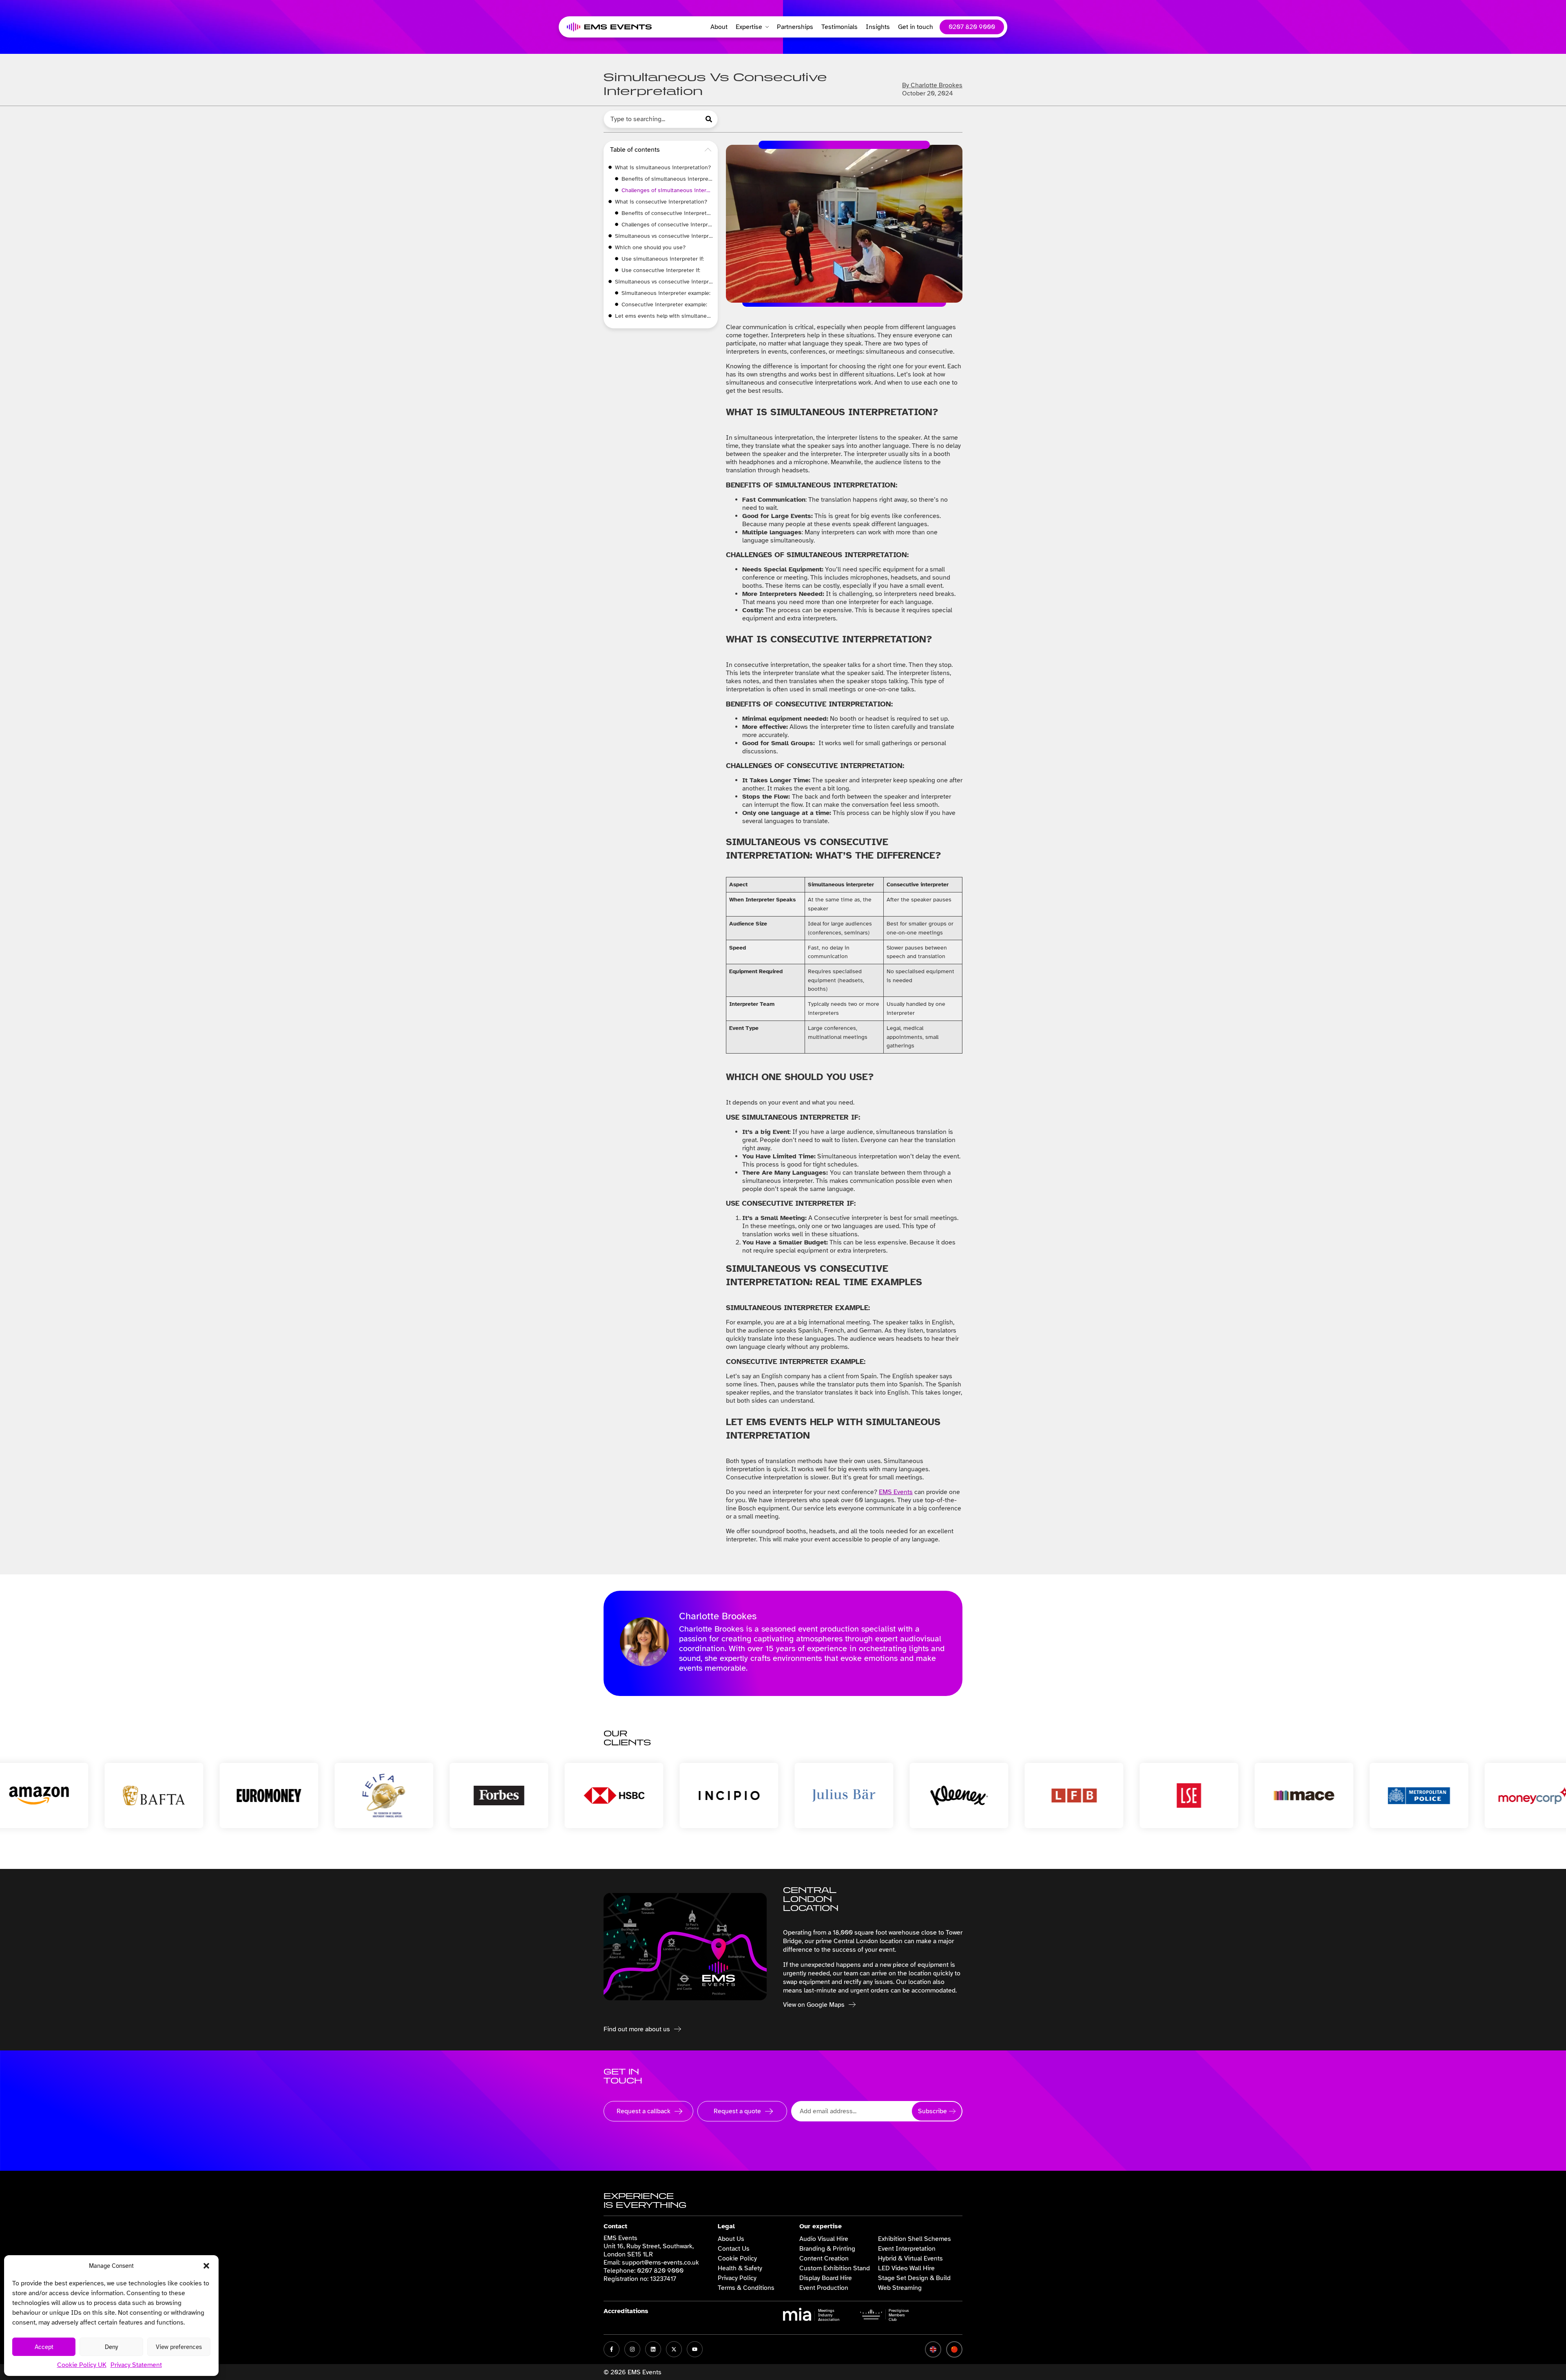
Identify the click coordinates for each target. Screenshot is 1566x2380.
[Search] (710, 119)
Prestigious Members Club (899, 2315)
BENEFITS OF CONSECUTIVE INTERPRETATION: (667, 213)
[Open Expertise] (765, 27)
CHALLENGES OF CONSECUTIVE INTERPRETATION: (667, 225)
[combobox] (652, 119)
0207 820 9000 (660, 2271)
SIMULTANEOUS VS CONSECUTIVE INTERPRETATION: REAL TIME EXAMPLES (664, 282)
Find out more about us (637, 2029)
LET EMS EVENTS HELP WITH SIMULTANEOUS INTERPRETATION (664, 316)
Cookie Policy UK (82, 2365)
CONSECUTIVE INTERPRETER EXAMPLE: (665, 304)
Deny (111, 2347)
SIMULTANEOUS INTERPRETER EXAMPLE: (667, 293)
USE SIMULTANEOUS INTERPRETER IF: (663, 259)
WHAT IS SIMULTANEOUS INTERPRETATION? (663, 167)
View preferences (179, 2347)
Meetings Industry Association (829, 2315)
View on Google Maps (814, 2005)
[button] (206, 2266)
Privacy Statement (136, 2365)
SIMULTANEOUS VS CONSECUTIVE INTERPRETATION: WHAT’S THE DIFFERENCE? (664, 236)
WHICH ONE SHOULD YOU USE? (650, 247)
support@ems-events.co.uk (660, 2263)
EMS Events (896, 1492)
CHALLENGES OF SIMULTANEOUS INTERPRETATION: (667, 190)
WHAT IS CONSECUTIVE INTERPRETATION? (661, 202)
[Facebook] (612, 2349)
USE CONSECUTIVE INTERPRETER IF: (662, 270)
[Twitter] (674, 2349)
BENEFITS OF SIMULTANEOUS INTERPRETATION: (667, 179)
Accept (44, 2347)
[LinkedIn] (653, 2349)
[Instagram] (632, 2349)
